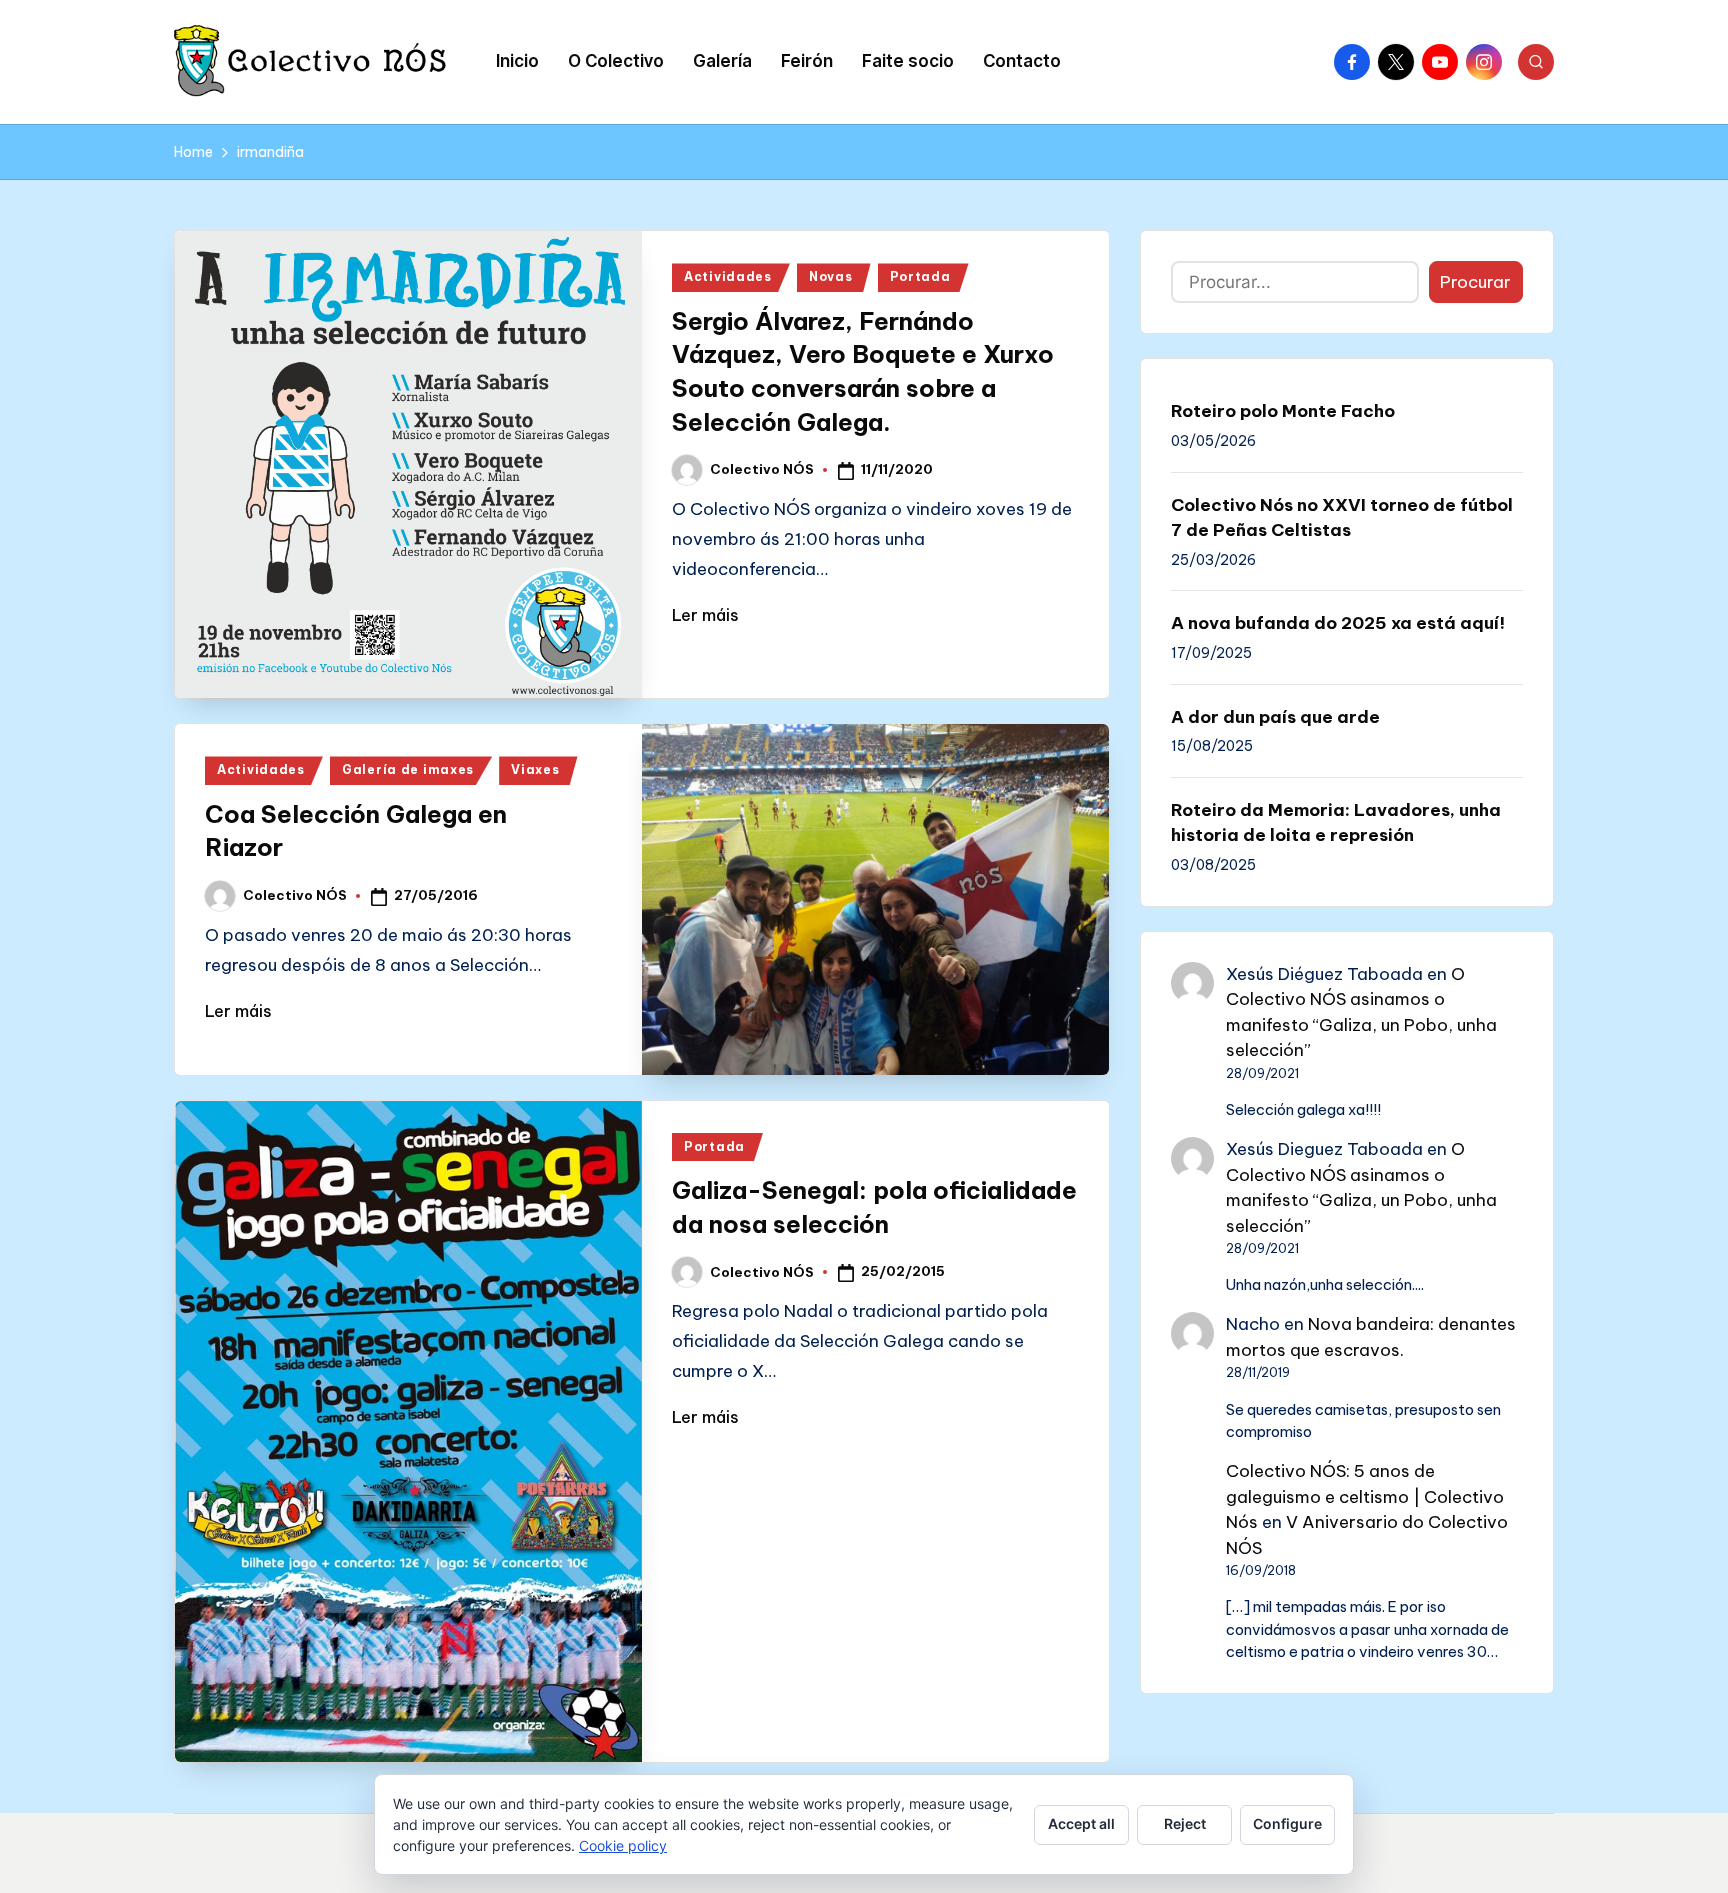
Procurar (1475, 282)
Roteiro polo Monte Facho (1283, 411)
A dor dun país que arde (1275, 717)
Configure (1287, 1823)
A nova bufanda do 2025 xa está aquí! (1338, 623)
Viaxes (535, 769)
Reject (1185, 1823)
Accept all (1081, 1823)
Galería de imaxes (408, 769)
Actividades (728, 276)
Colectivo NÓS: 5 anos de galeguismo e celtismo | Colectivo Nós (1365, 1496)
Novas (831, 276)
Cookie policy (623, 1845)
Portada (920, 276)
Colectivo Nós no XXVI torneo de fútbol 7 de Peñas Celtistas (1342, 518)
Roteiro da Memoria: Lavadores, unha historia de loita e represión (1336, 823)
